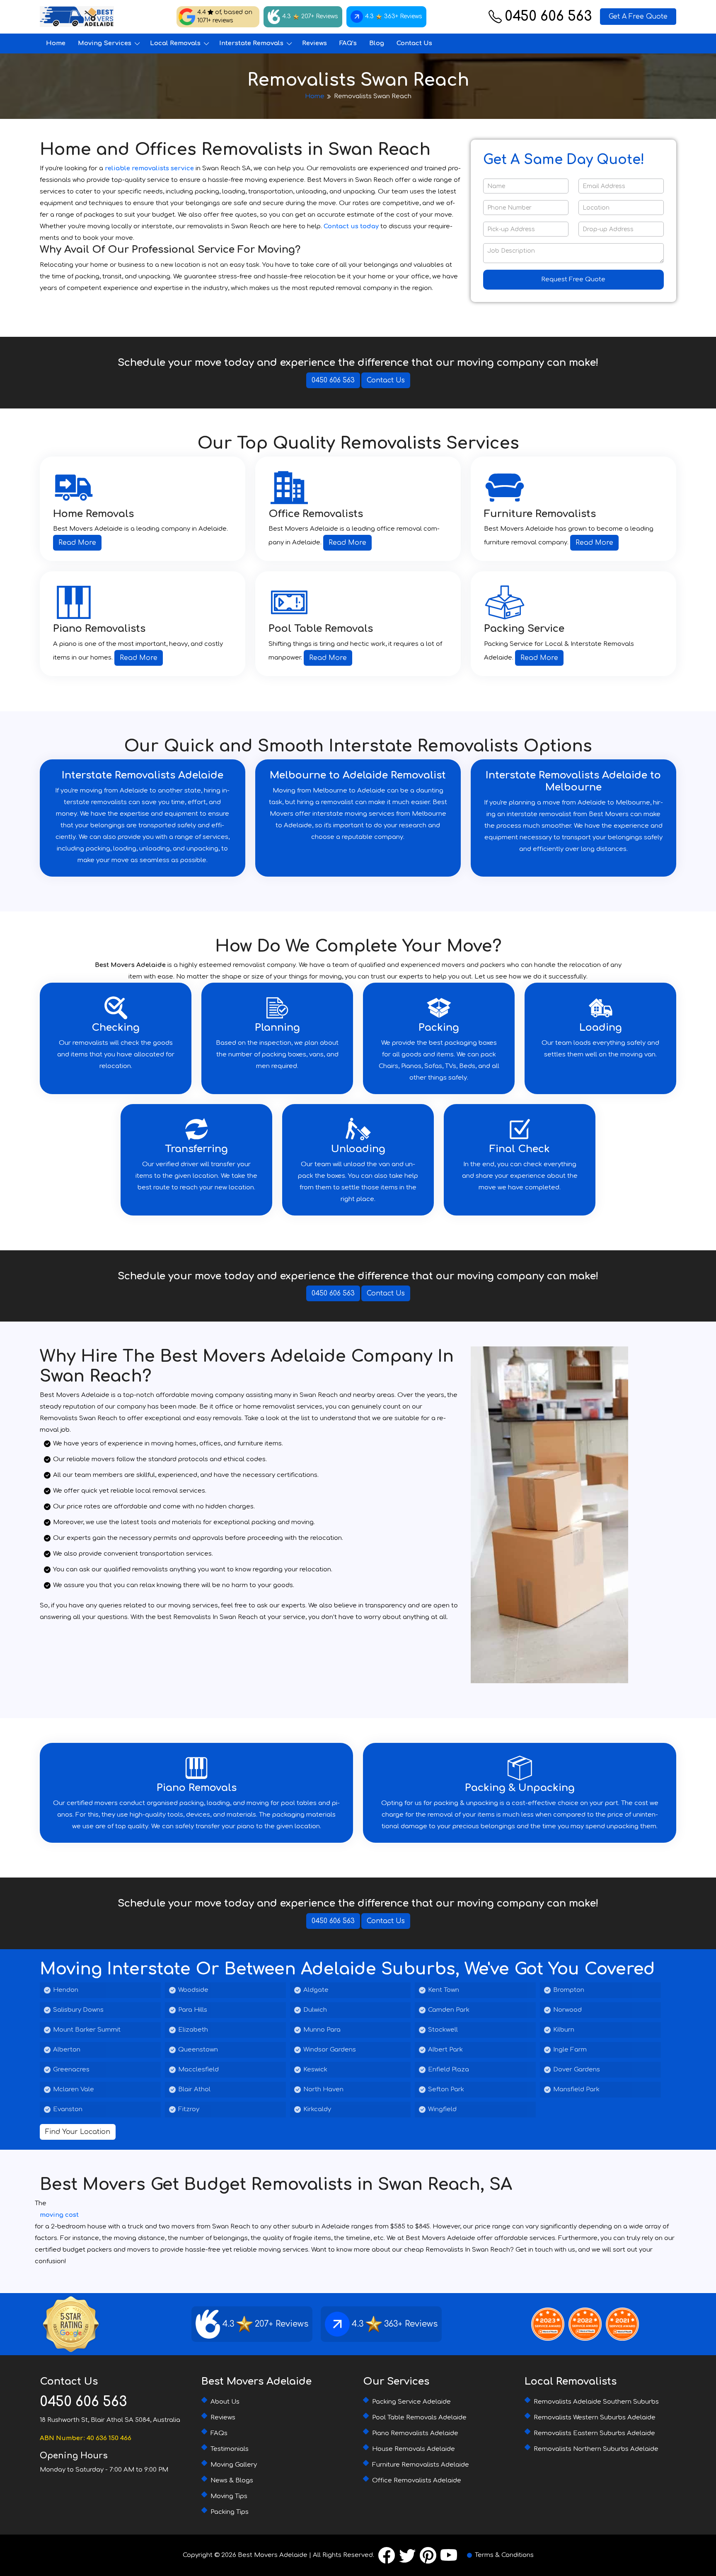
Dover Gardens (577, 2070)
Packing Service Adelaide (411, 2402)
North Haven (323, 2089)
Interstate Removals (251, 43)
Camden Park (449, 2010)
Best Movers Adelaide (273, 2555)
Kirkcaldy (317, 2109)
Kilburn (564, 2030)
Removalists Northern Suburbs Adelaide (596, 2449)
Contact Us (414, 43)
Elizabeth (193, 2030)
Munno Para (322, 2030)
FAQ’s (348, 43)
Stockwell (443, 2030)
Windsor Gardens (330, 2050)
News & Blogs (232, 2481)
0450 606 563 (548, 17)
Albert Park (445, 2050)
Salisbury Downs (78, 2010)
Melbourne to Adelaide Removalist (358, 775)
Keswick (315, 2070)
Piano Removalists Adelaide (415, 2433)
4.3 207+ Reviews (310, 16)
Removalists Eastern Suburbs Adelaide (594, 2433)
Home (56, 43)
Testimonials (230, 2449)
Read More (77, 543)
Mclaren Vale (74, 2089)
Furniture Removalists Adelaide (421, 2465)
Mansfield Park (576, 2089)
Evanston (68, 2109)
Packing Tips (230, 2512)
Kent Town (444, 1990)
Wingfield (442, 2109)
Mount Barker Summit (87, 2030)
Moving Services (105, 43)
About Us (225, 2402)
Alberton (67, 2050)
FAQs (219, 2433)
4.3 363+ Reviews (394, 16)
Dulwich (315, 2010)
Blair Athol (194, 2089)
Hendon (66, 1990)
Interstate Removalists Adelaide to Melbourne (573, 781)
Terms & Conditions (504, 2555)
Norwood (567, 2010)
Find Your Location (78, 2132)
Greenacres (71, 2070)
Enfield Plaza (449, 2070)
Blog (377, 43)
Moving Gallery (234, 2465)
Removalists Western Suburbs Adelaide (595, 2418)
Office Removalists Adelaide (417, 2481)
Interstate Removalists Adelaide (143, 775)
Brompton (569, 1990)
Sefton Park (446, 2089)
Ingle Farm (570, 2050)
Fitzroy (189, 2109)
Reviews (314, 43)
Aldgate (316, 1990)
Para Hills (193, 2010)
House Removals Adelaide (414, 2449)
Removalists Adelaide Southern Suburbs (596, 2402)
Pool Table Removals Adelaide (419, 2418)
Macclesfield (198, 2070)
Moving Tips (229, 2496)
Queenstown (198, 2050)
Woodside (193, 1990)
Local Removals (175, 43)
